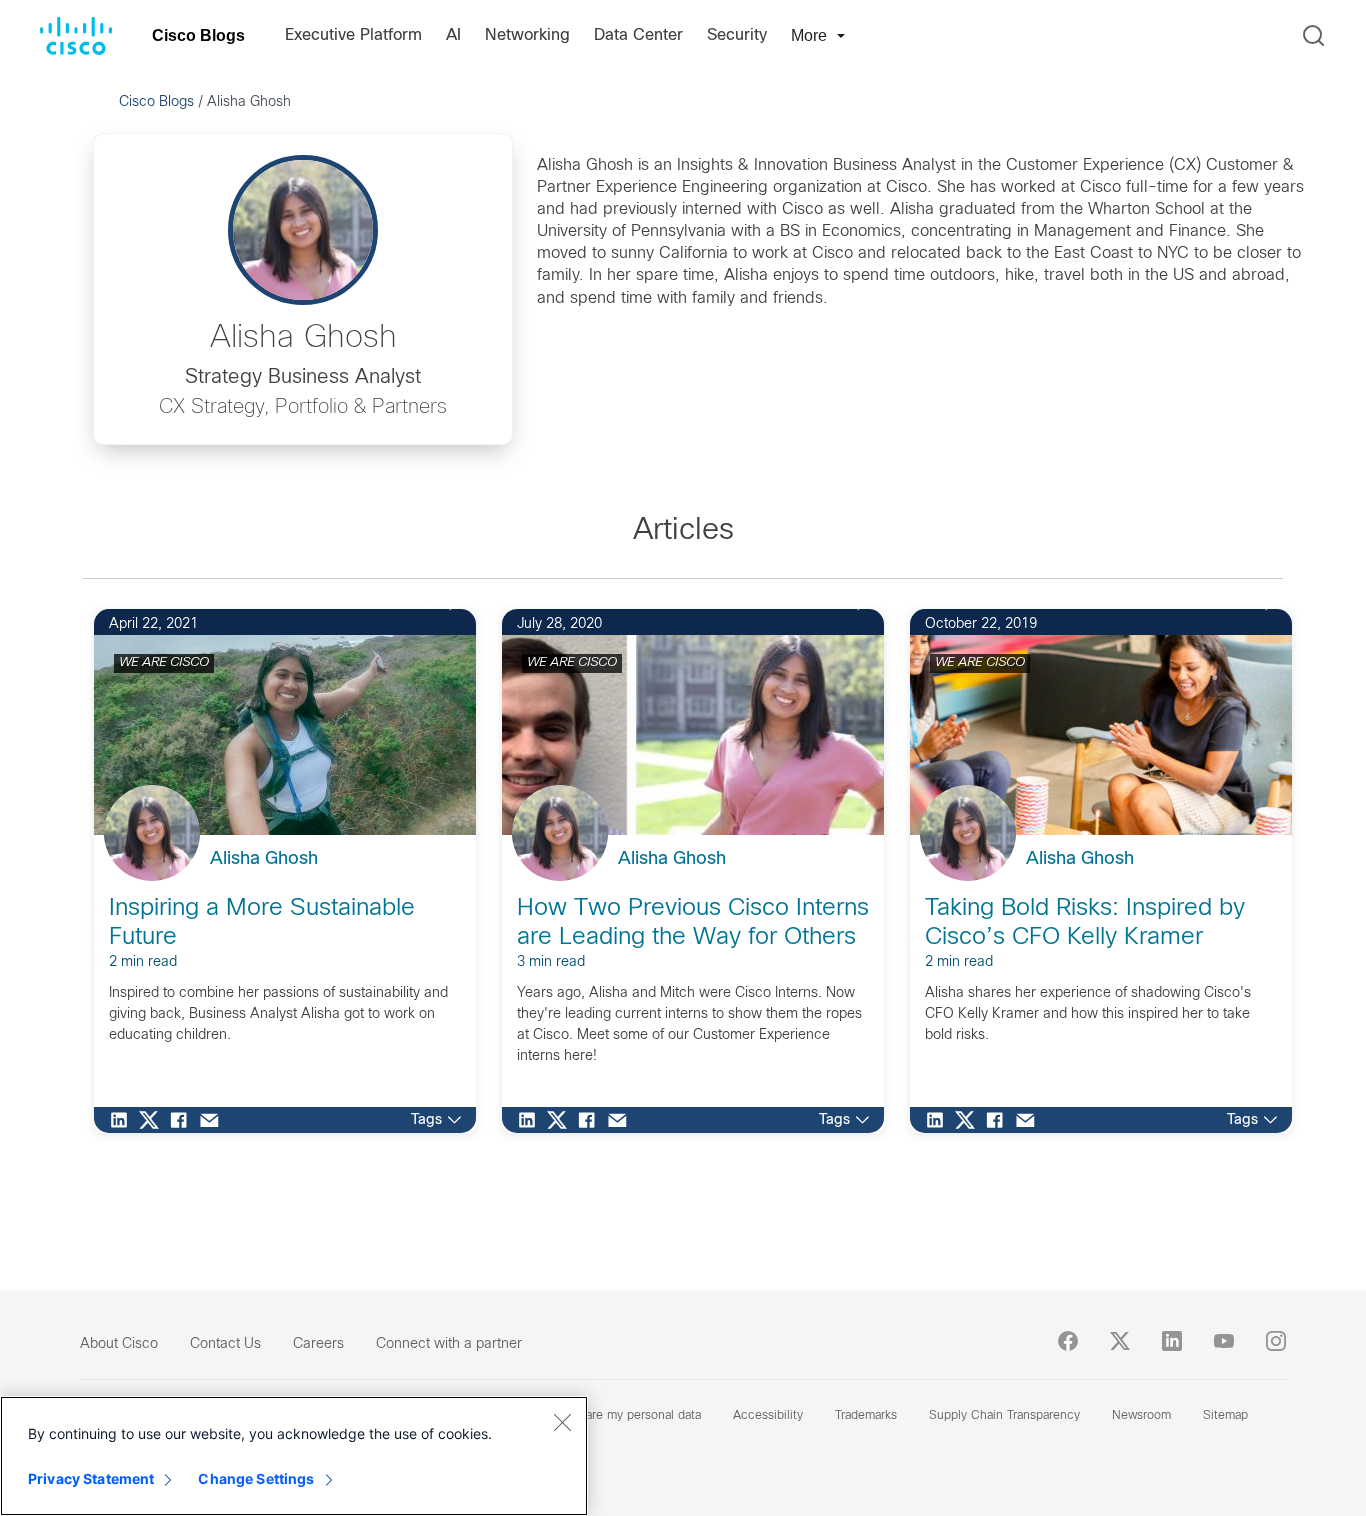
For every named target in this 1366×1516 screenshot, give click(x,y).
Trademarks (866, 1416)
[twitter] (1120, 1341)
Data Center (638, 35)
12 (428, 604)
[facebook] (1068, 1341)
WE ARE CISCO (164, 663)
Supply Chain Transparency (1004, 1416)
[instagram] (1276, 1341)
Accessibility (768, 1416)
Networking (527, 35)
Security (737, 35)
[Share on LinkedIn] (124, 1120)
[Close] (562, 1422)
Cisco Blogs (198, 35)
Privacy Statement (91, 1478)
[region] (294, 1456)
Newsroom (1141, 1416)
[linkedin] (1172, 1341)
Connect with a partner (449, 1344)
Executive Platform (353, 35)
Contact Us (225, 1344)
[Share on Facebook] (184, 1120)
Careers (318, 1344)
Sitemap (1225, 1416)
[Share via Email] (214, 1120)
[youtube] (1224, 1341)
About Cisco (119, 1344)
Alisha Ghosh (264, 859)
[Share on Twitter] (154, 1120)
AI (453, 35)
